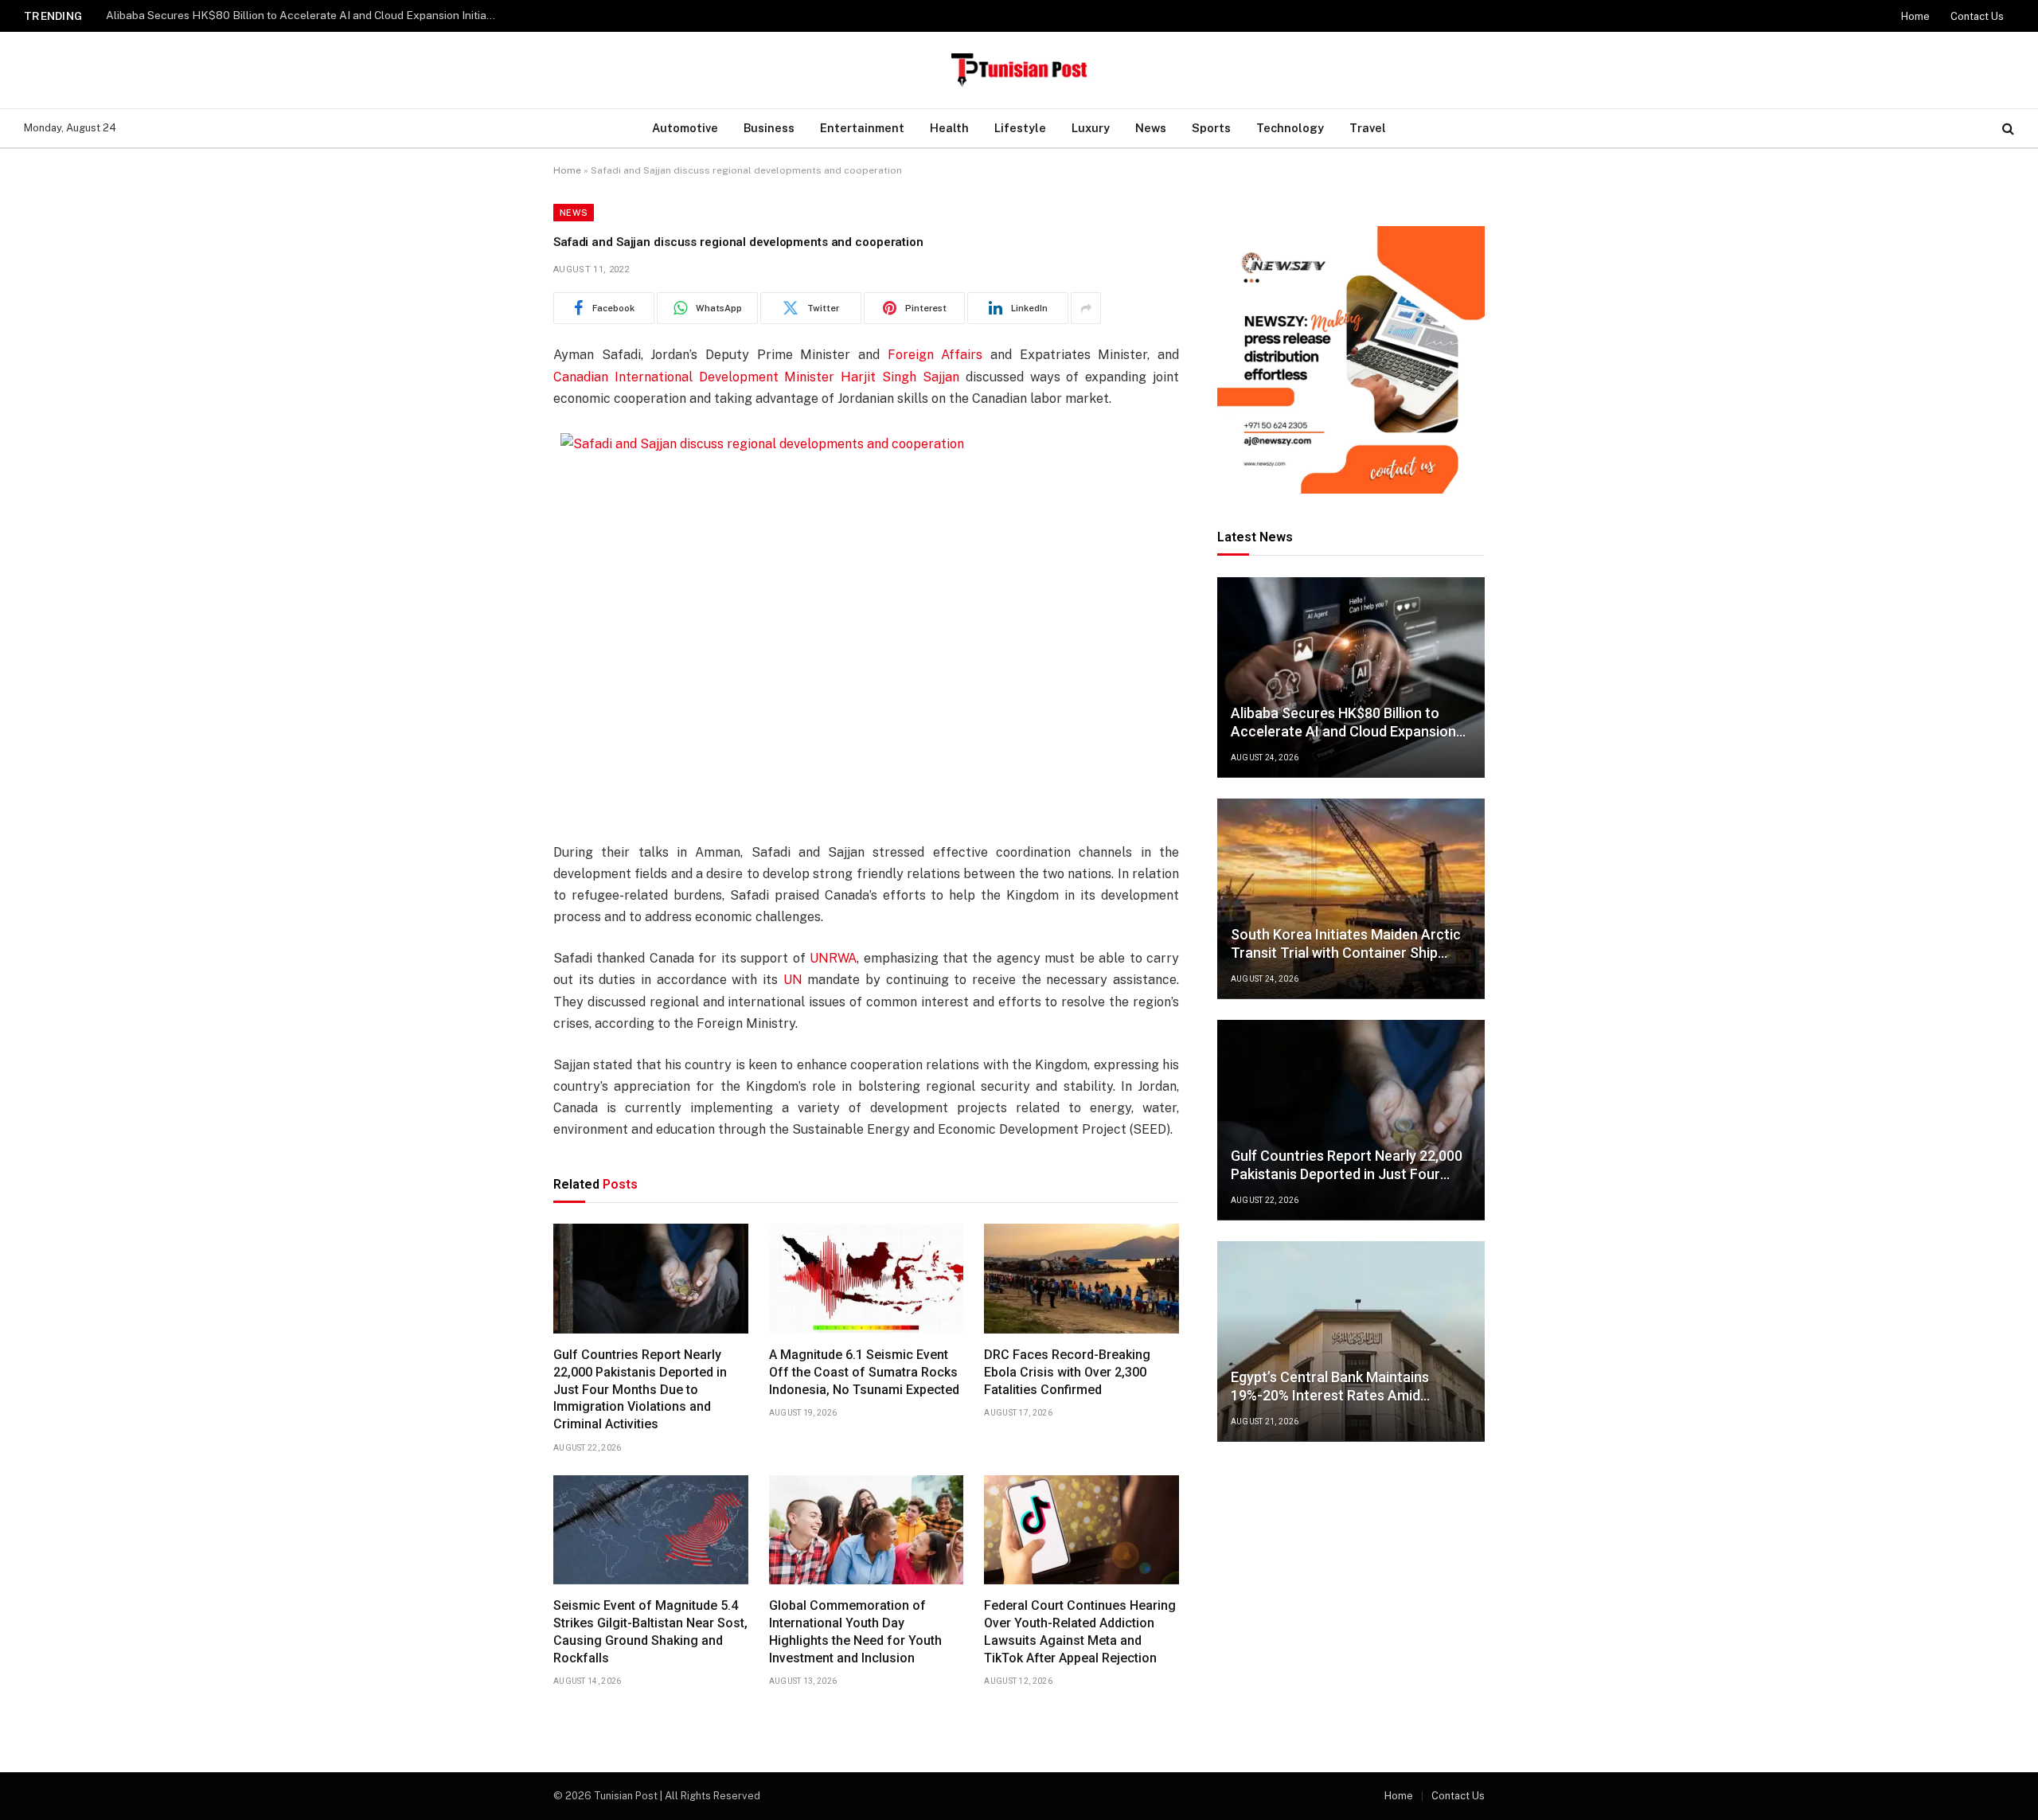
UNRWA (833, 958)
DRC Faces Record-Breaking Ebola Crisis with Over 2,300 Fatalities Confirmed (1067, 1372)
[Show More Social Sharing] (1086, 308)
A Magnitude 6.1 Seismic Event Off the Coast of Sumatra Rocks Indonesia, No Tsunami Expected (864, 1372)
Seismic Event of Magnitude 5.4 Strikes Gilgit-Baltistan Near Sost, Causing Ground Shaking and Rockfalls (650, 1631)
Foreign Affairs (935, 355)
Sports (1211, 128)
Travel (1368, 128)
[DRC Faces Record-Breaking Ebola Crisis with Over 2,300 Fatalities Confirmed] (1081, 1279)
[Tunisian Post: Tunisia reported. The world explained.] (1019, 70)
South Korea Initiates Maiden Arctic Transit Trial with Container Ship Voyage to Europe (305, 15)
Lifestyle (1020, 128)
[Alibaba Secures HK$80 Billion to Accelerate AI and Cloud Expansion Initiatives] (1351, 678)
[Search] (2007, 129)
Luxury (1091, 128)
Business (769, 128)
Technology (1290, 128)
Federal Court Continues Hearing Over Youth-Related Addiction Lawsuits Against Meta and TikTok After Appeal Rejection (1080, 1631)
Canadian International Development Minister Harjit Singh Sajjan (756, 377)
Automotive (685, 128)
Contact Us (1977, 16)
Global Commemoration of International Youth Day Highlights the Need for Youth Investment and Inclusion (855, 1631)
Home (1915, 16)
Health (949, 128)
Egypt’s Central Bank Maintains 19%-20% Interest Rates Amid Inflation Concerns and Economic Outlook (1338, 1386)
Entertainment (862, 128)
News (1151, 128)
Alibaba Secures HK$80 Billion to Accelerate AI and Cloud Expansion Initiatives (1343, 723)
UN (793, 980)
